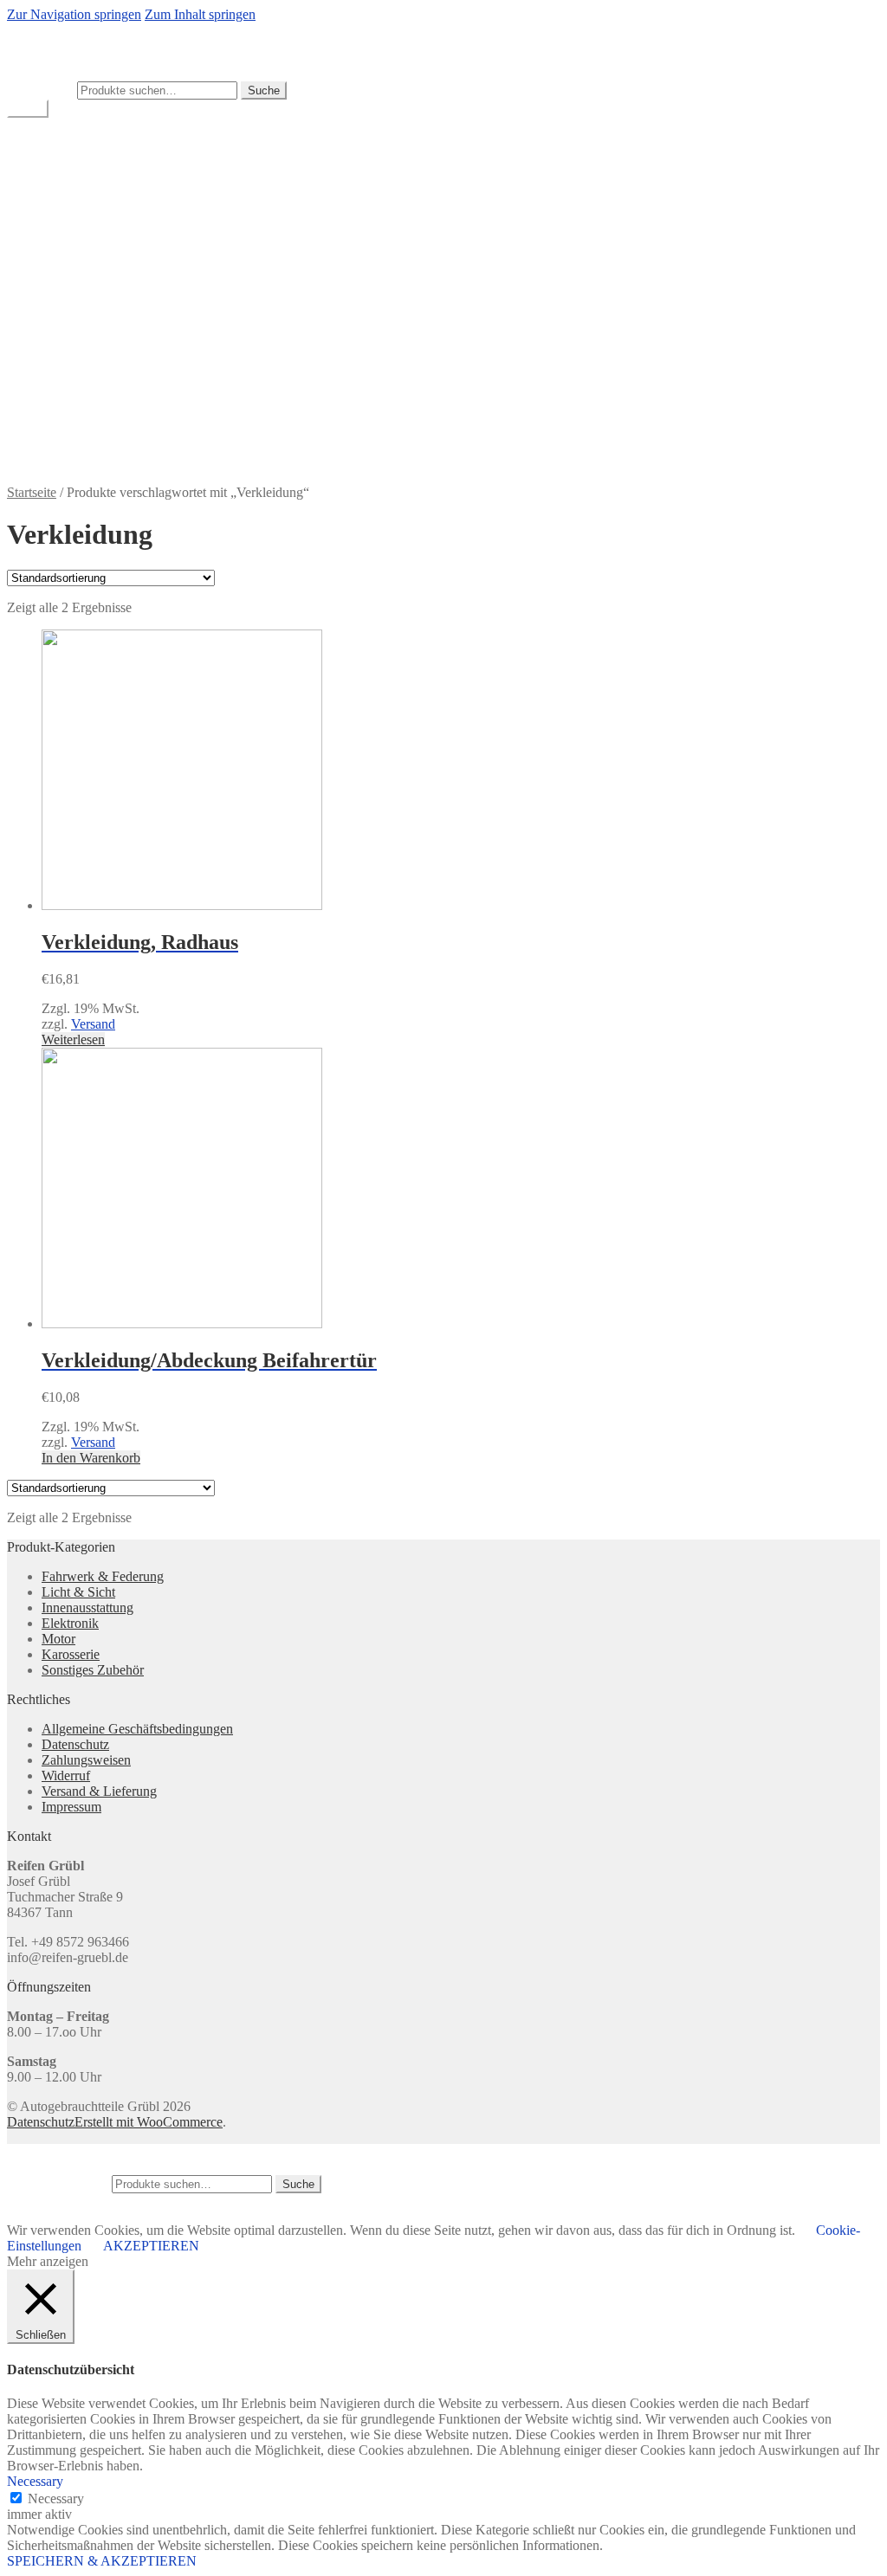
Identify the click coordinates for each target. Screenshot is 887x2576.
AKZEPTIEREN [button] (151, 2246)
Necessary (56, 2499)
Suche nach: (40, 90)
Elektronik (70, 1623)
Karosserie (71, 1654)
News (58, 340)
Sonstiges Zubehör (93, 1670)
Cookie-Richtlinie (90, 262)
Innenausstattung (87, 1608)
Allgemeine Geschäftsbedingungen (137, 231)
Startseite (32, 492)
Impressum (71, 293)
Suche (264, 90)
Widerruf (66, 387)
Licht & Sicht (78, 1592)
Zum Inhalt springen (200, 14)
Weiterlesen (73, 1039)
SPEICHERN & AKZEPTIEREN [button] (102, 2561)
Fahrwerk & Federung (103, 1576)
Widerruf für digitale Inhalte (117, 402)
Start (54, 215)
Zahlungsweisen (86, 418)
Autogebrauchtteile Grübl (77, 30)
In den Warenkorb (91, 1458)
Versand (93, 1024)
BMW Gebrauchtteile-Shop (117, 139)
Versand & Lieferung (99, 355)
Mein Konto (75, 155)
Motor (58, 1639)
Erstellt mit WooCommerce (149, 2122)
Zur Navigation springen (74, 14)
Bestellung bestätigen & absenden (134, 246)
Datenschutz (75, 278)
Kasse (58, 186)
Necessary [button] (35, 2481)
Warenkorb (72, 170)
